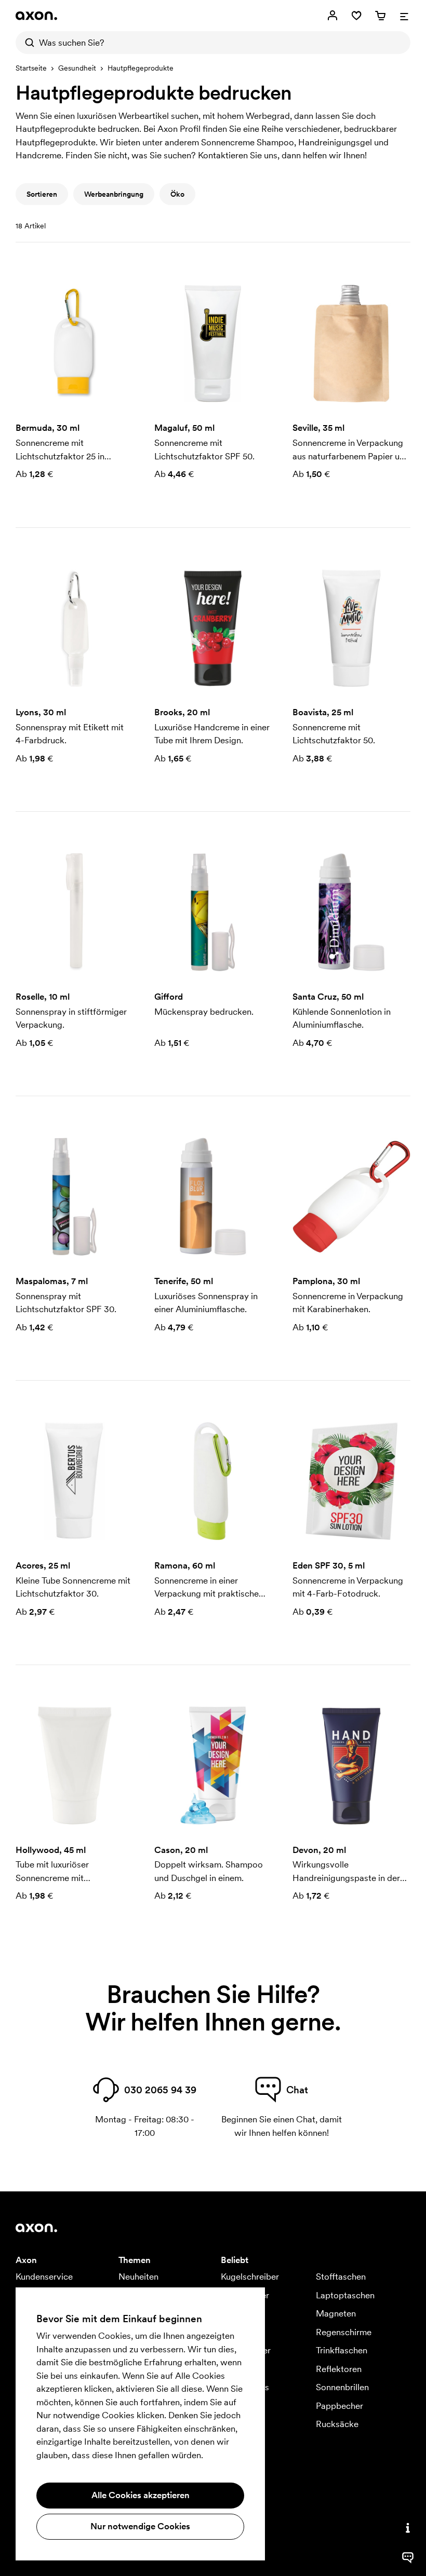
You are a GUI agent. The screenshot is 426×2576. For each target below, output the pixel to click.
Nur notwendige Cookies (140, 2526)
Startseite (31, 68)
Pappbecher (340, 2406)
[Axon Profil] (36, 16)
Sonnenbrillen (342, 2387)
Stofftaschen (341, 2277)
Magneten (336, 2313)
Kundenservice (44, 2277)
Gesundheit (77, 68)
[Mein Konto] (332, 16)
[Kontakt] (408, 2528)
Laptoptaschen (345, 2295)
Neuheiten (138, 2277)
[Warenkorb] (380, 16)
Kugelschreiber (250, 2277)
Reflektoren (339, 2369)
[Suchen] (27, 43)
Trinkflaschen (342, 2350)
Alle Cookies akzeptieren (141, 2495)
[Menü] (404, 16)
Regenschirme (344, 2332)
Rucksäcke (337, 2424)
